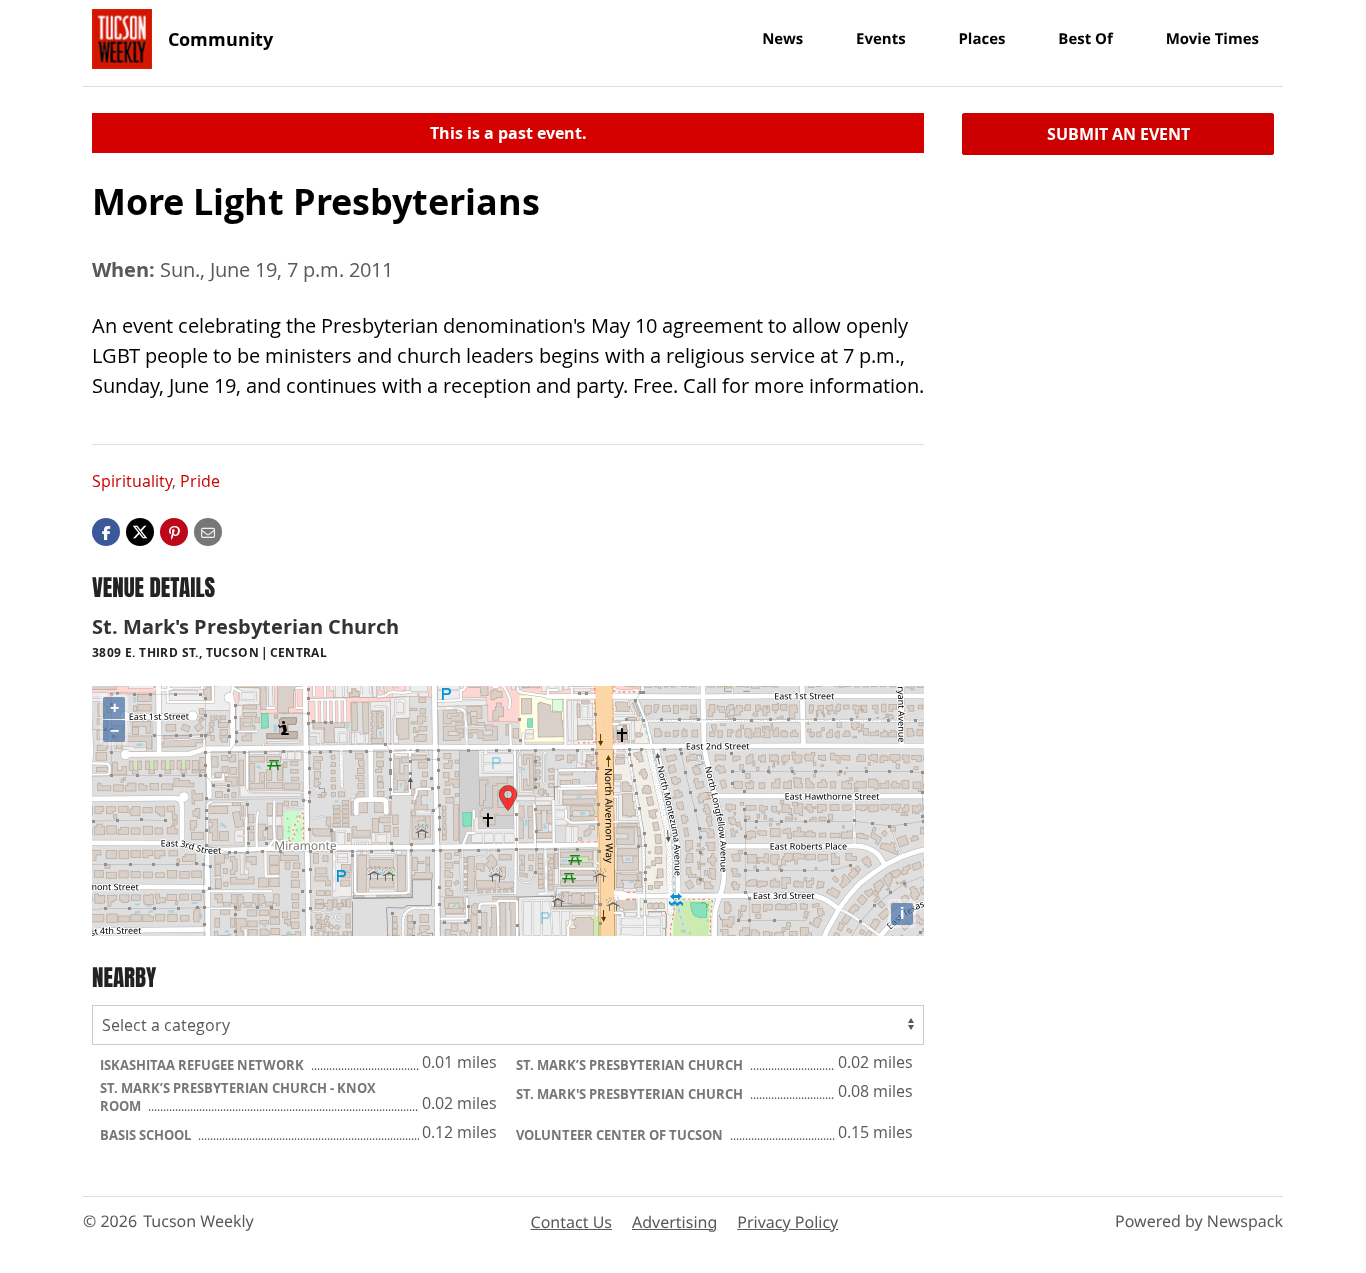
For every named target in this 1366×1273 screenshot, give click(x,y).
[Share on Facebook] (106, 531)
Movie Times (1212, 39)
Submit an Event (1118, 134)
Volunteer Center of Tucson (621, 1135)
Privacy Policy (787, 1222)
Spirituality (132, 481)
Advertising (674, 1222)
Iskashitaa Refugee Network (203, 1065)
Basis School (147, 1135)
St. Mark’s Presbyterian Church (631, 1065)
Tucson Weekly (198, 1221)
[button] (174, 531)
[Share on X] (140, 531)
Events (881, 39)
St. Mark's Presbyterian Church (631, 1094)
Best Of (1085, 39)
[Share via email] (208, 531)
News (782, 39)
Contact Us (571, 1222)
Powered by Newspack (1199, 1221)
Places (981, 39)
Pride (200, 481)
